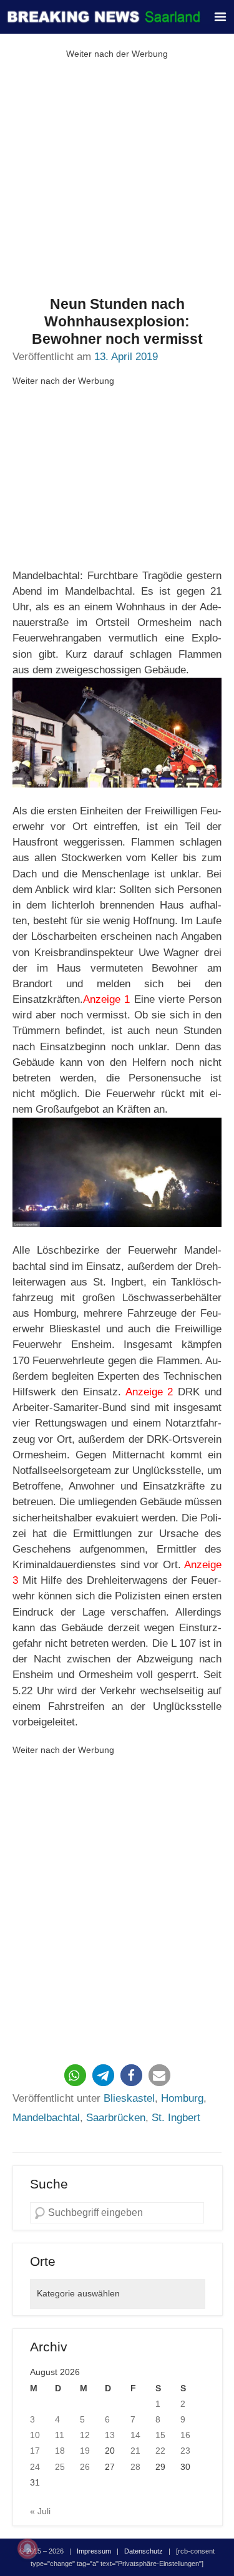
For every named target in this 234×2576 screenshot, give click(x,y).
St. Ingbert (176, 2118)
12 (85, 2435)
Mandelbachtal (46, 2118)
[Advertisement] (117, 179)
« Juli (40, 2511)
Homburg (182, 2098)
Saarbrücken (116, 2118)
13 (110, 2435)
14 (135, 2435)
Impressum (94, 2551)
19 (85, 2451)
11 (60, 2435)
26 (85, 2467)
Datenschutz (144, 2551)
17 (35, 2451)
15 (160, 2435)
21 (135, 2451)
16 (185, 2435)
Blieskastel (129, 2098)
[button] (75, 2075)
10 (35, 2435)
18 (60, 2451)
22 (160, 2451)
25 (60, 2467)
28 (135, 2467)
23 (185, 2451)
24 (35, 2467)
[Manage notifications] (27, 2549)
